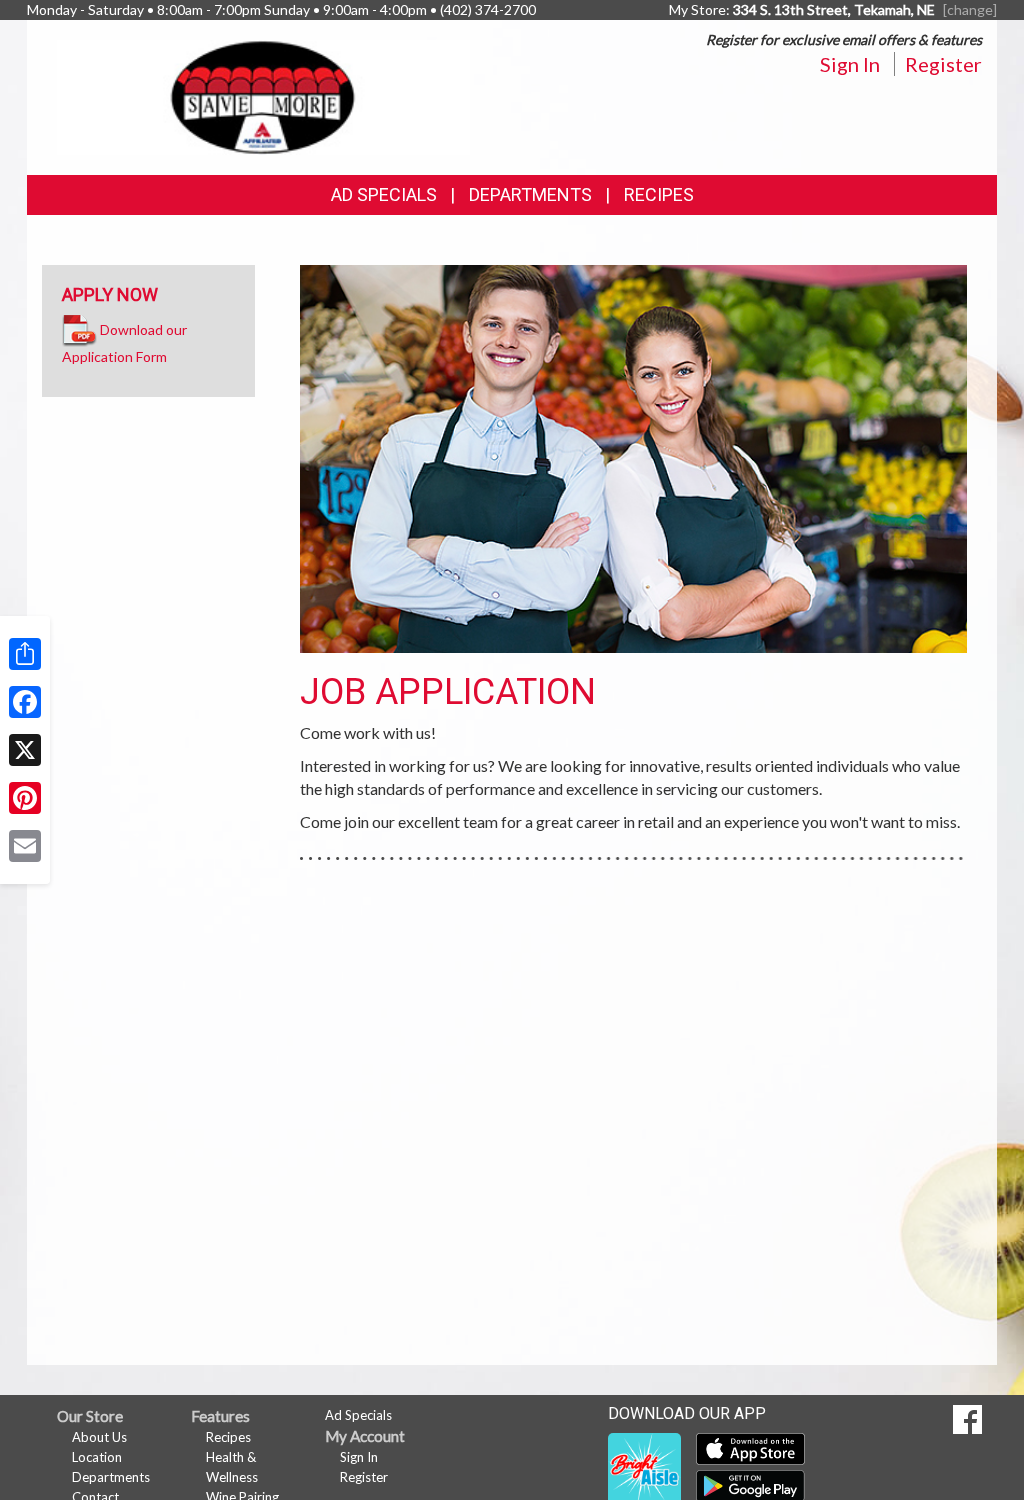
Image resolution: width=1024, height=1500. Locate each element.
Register (943, 64)
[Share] (25, 654)
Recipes (659, 194)
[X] (25, 750)
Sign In (850, 64)
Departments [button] (530, 194)
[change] (970, 9)
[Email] (25, 846)
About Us (99, 1437)
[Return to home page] (263, 95)
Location (97, 1457)
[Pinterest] (25, 798)
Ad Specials (384, 194)
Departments (111, 1477)
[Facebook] (25, 702)
